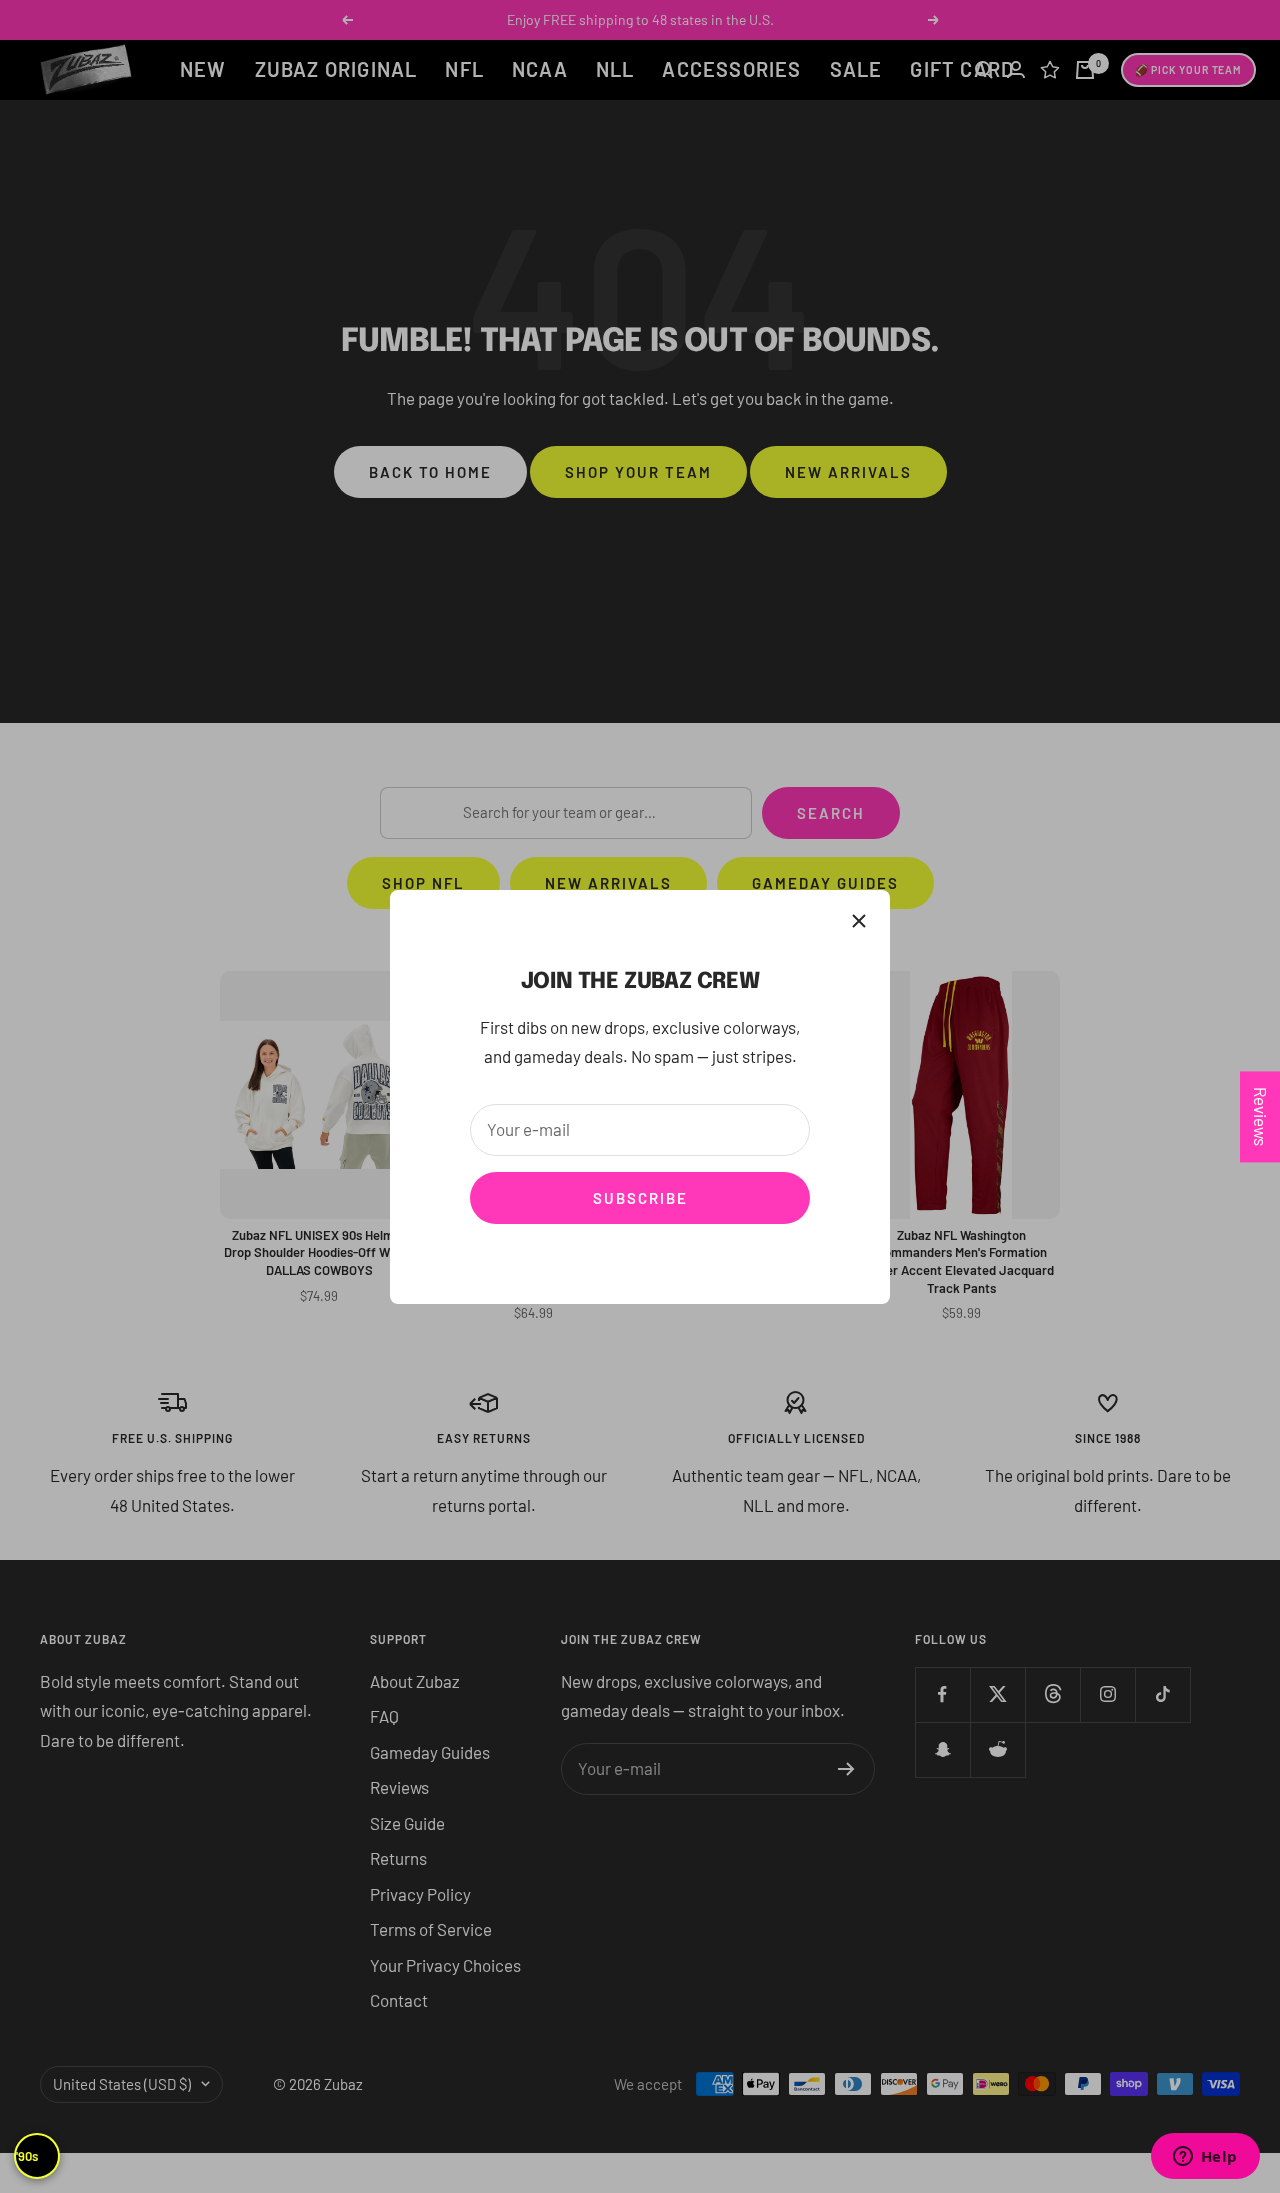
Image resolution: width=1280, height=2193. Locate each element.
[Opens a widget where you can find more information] (1205, 2158)
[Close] (859, 921)
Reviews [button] (1261, 1116)
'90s (27, 2156)
